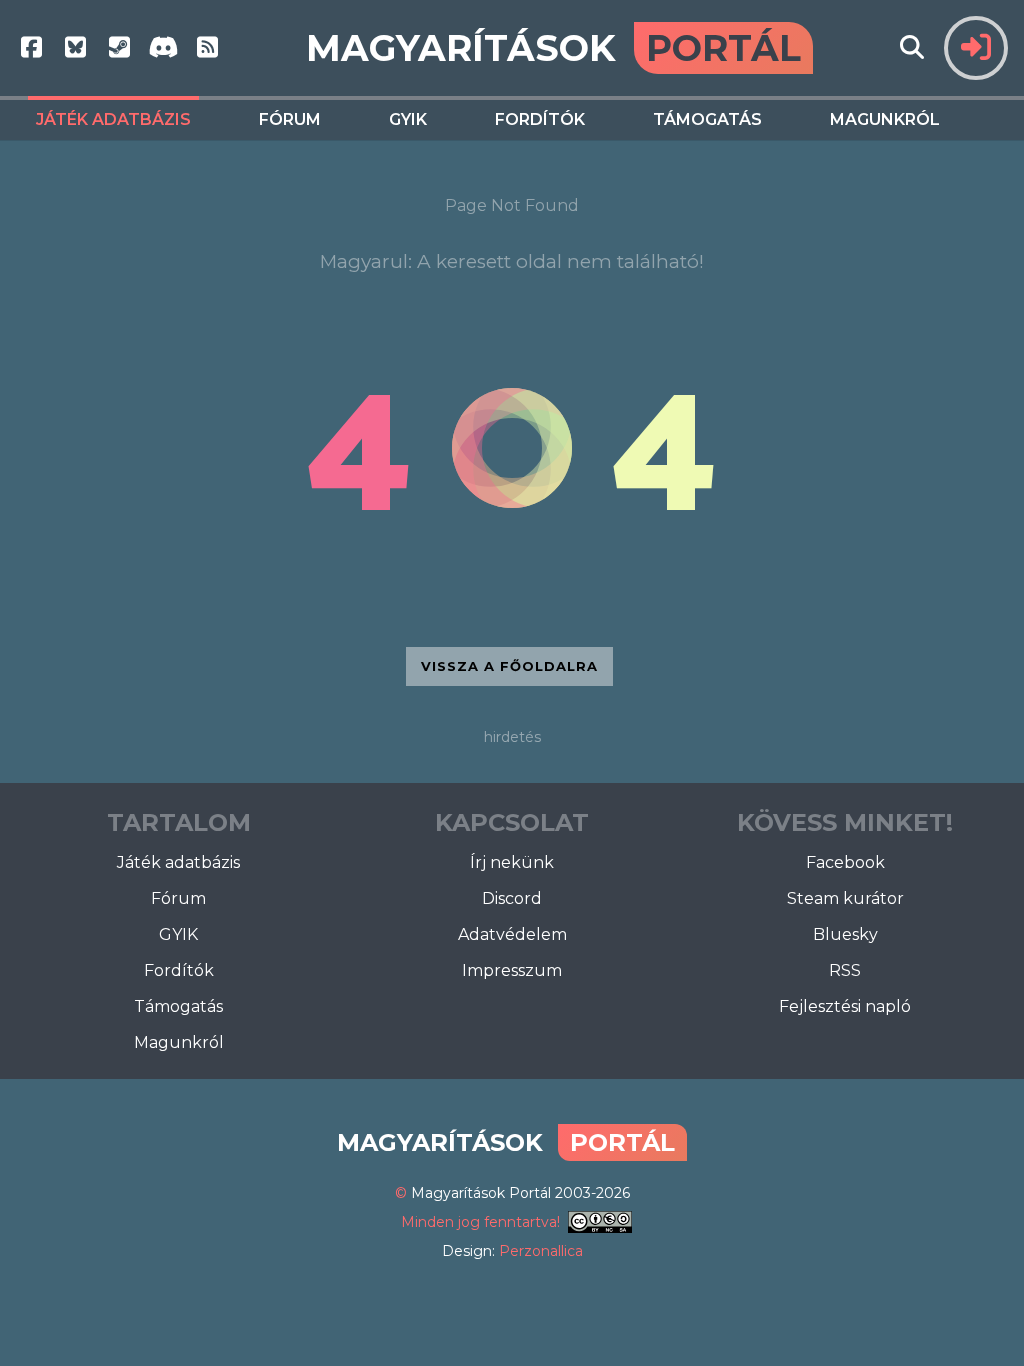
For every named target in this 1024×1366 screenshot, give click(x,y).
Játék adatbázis (113, 119)
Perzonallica (541, 1251)
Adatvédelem (512, 934)
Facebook (845, 862)
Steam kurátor (845, 898)
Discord (512, 898)
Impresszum (512, 970)
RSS (845, 970)
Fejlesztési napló (845, 1006)
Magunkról (885, 119)
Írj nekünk (512, 862)
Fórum (290, 119)
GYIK (408, 119)
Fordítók (540, 119)
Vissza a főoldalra (509, 666)
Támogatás (707, 119)
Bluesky (845, 934)
